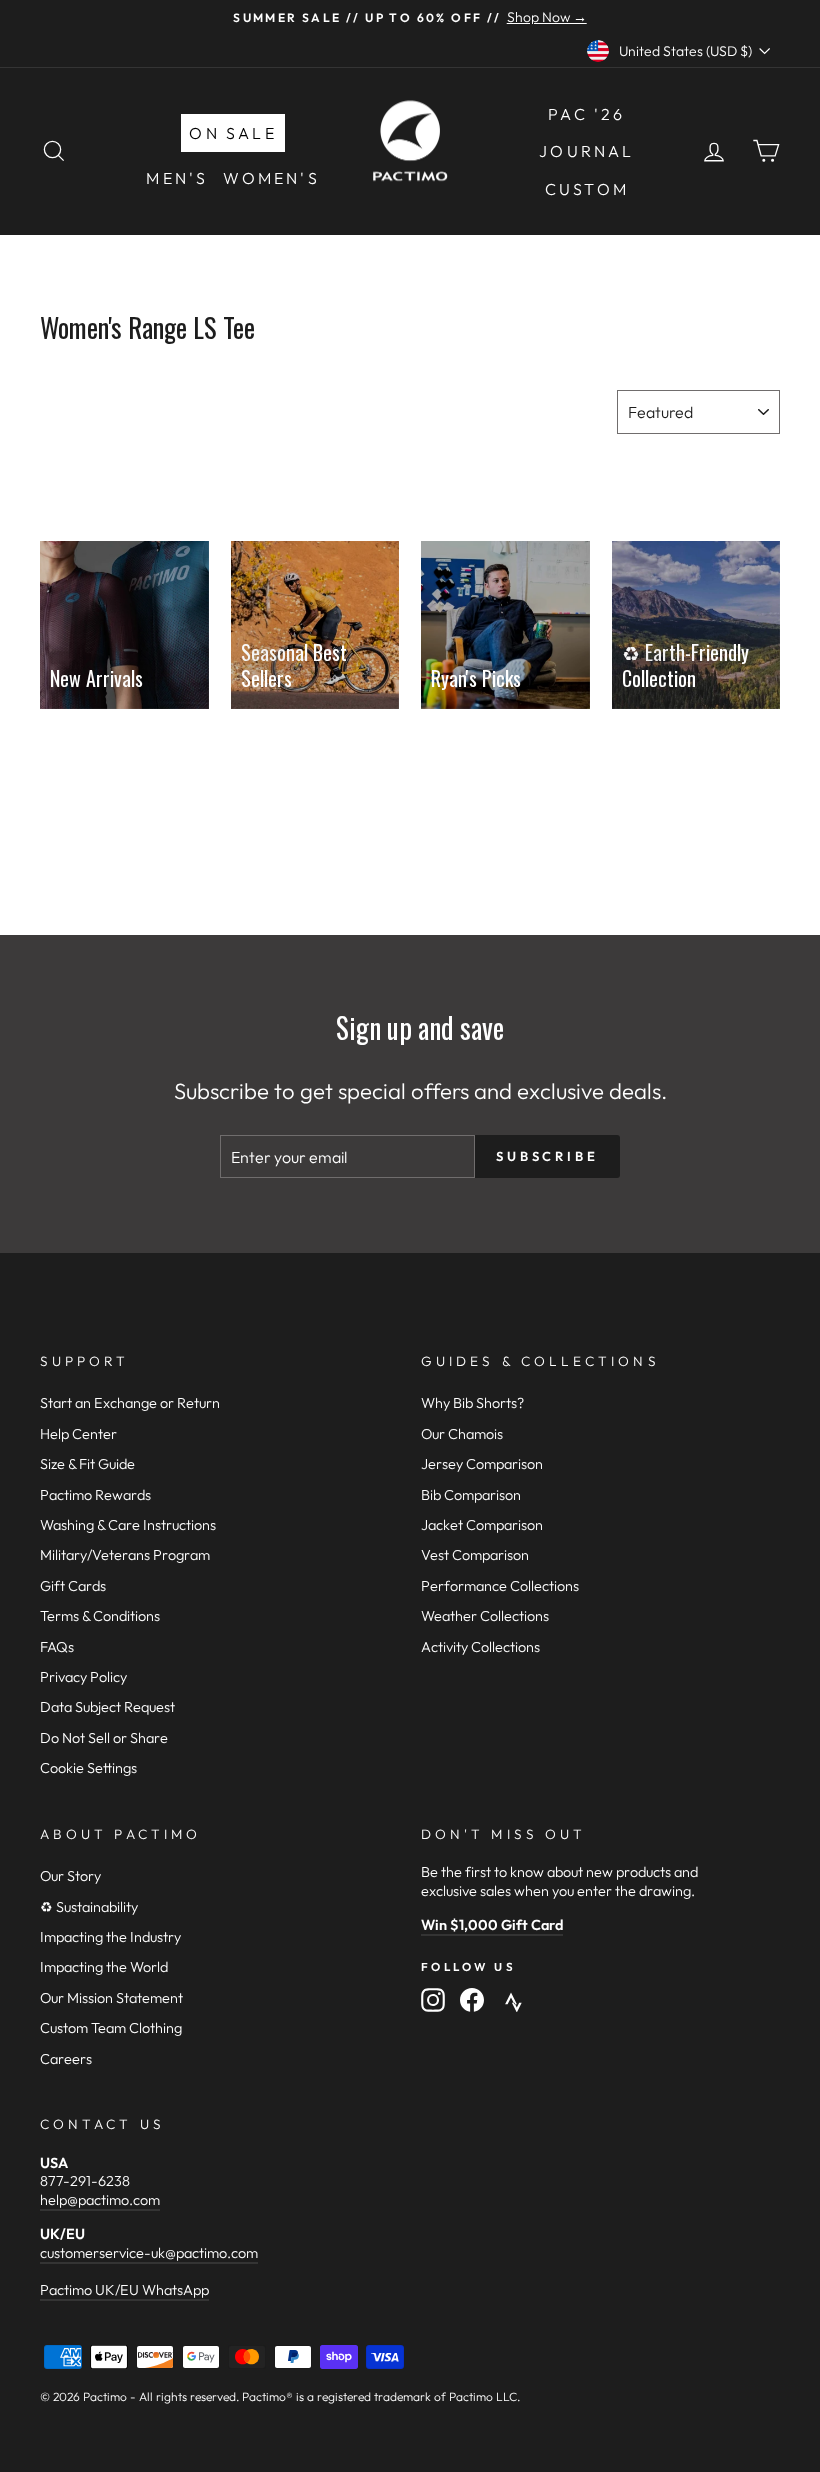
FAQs (57, 1647)
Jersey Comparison (482, 1464)
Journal (586, 151)
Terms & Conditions (100, 1616)
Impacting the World (104, 1967)
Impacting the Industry (110, 1937)
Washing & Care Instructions (128, 1525)
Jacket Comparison (482, 1525)
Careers (66, 2059)
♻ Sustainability (89, 1907)
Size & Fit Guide (87, 1464)
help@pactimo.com (100, 2200)
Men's (177, 178)
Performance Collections (500, 1586)
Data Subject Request (107, 1707)
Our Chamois (462, 1434)
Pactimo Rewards (95, 1495)
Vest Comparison (475, 1555)
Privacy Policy (83, 1677)
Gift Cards (73, 1586)
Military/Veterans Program (125, 1555)
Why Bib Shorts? (472, 1403)
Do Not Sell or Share (104, 1738)
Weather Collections (485, 1616)
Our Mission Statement (111, 1998)
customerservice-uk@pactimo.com (149, 2253)
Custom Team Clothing (111, 2028)
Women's (271, 178)
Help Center (78, 1434)
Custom (587, 189)
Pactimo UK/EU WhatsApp (124, 2290)
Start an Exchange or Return (130, 1403)
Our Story (70, 1876)
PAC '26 (586, 114)
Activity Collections (480, 1647)
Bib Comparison (471, 1495)
